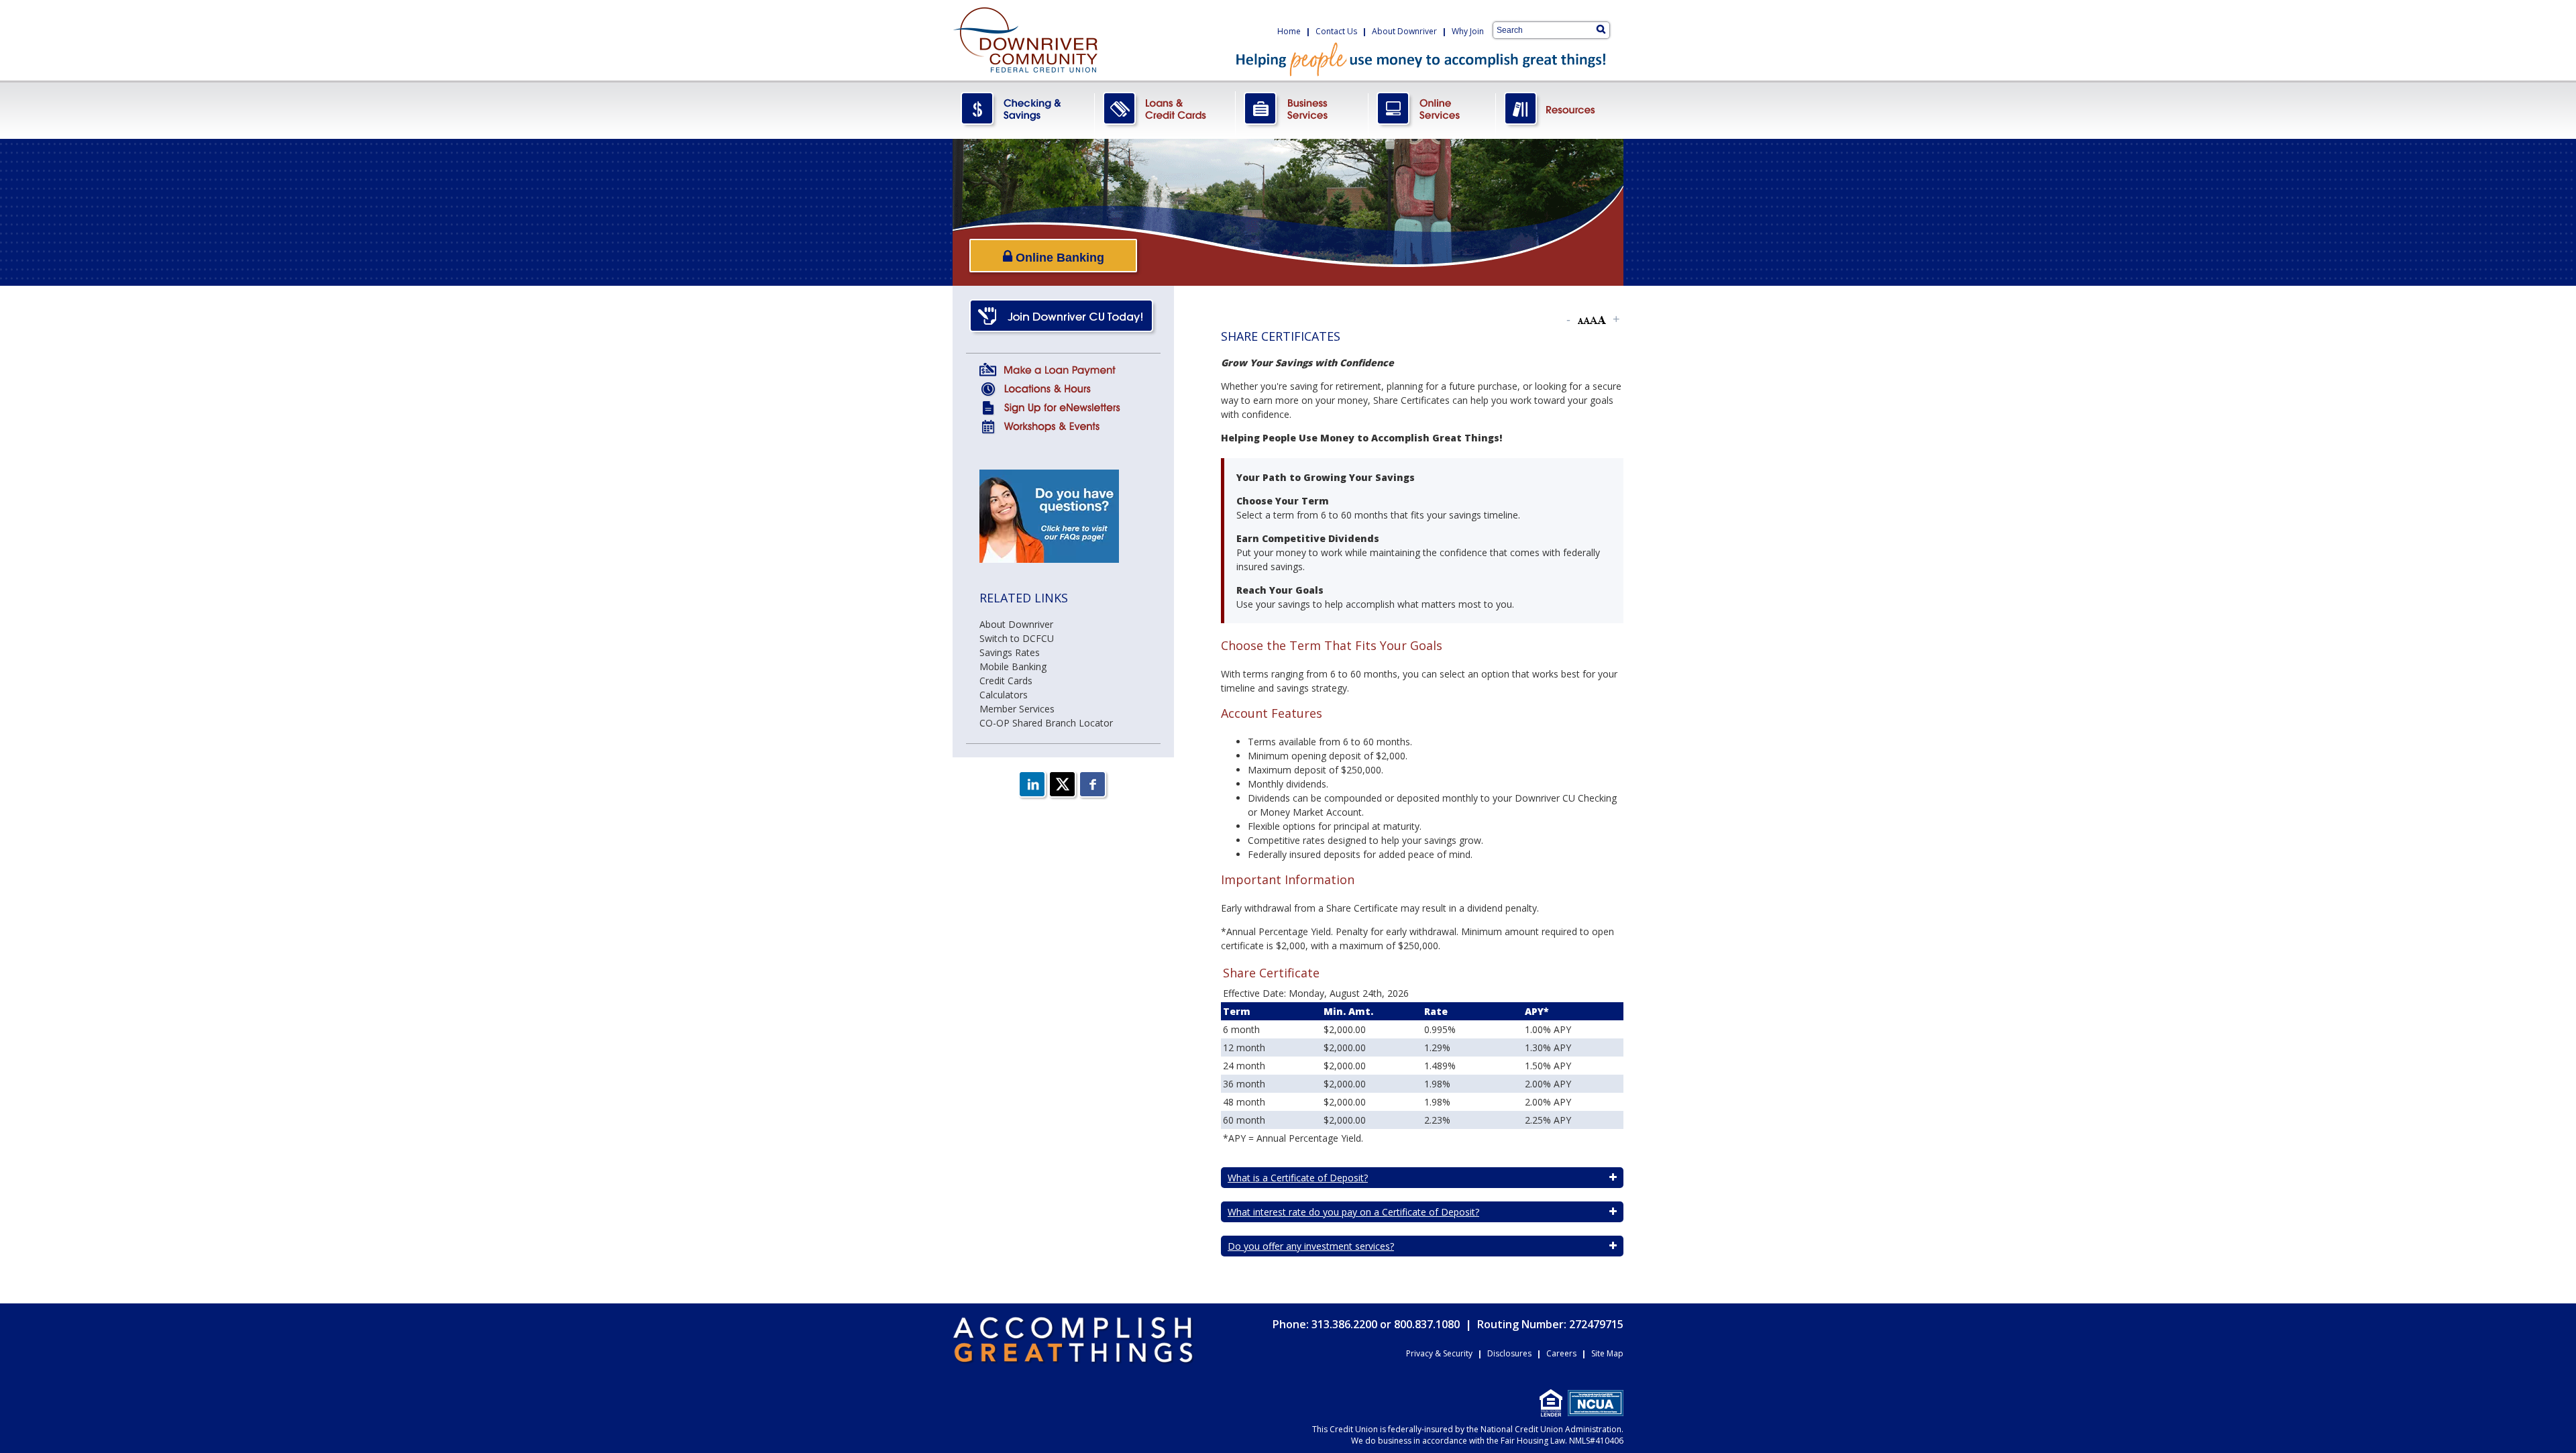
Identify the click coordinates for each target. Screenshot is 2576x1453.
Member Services (1017, 709)
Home (1289, 31)
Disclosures (1509, 1353)
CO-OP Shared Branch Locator (1046, 723)
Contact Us (1336, 31)
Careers (1561, 1353)
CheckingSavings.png (1024, 110)
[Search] (1601, 29)
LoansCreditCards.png (1165, 110)
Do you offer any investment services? (1311, 1246)
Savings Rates (1010, 652)
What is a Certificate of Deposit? (1298, 1178)
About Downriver (1404, 31)
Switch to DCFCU (1017, 638)
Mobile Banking (1013, 666)
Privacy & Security (1439, 1353)
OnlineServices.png (1432, 110)
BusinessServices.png (1302, 110)
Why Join (1468, 31)
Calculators (1004, 695)
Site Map (1607, 1353)
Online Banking (1058, 258)
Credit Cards (1006, 681)
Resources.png (1560, 110)
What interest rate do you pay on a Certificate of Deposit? (1353, 1212)
